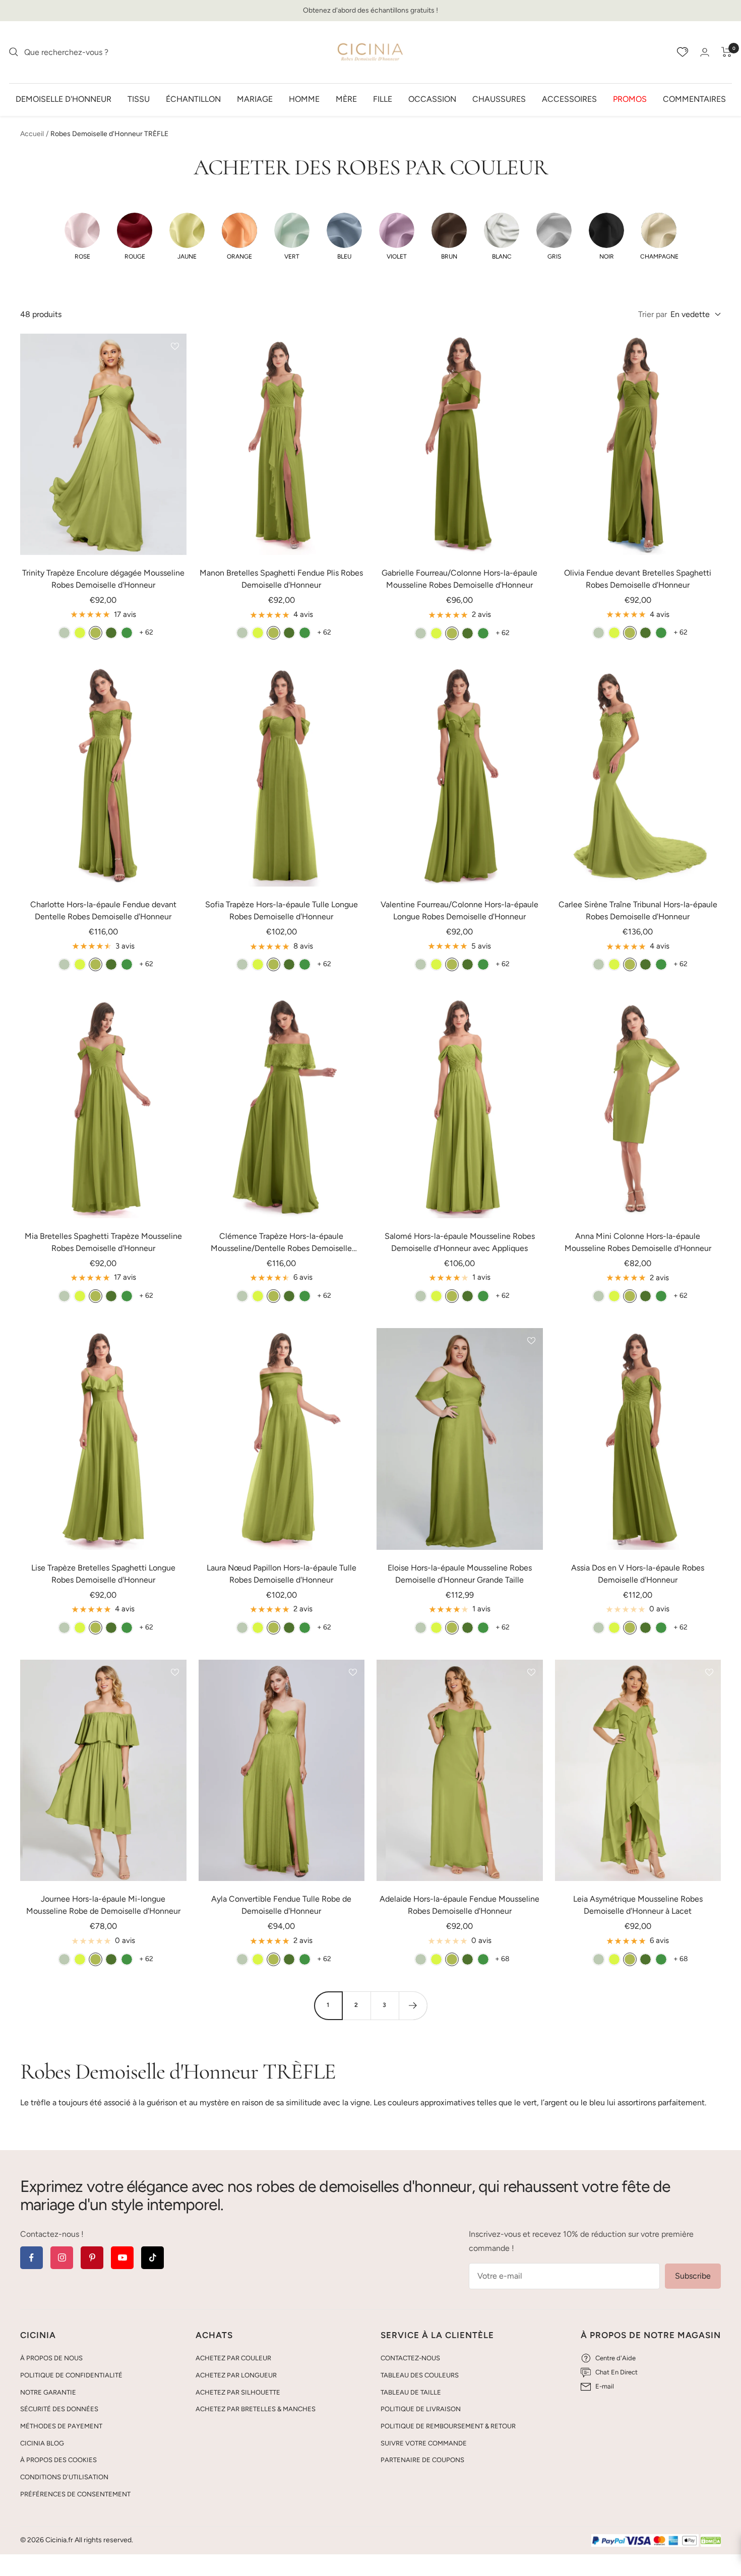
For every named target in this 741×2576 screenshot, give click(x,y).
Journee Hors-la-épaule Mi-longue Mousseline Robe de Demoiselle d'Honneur (103, 1905)
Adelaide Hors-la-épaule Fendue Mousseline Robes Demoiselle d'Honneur (459, 1905)
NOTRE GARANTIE (48, 2392)
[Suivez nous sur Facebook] (32, 2258)
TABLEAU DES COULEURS (420, 2375)
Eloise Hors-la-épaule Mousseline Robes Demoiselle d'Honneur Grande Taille (460, 1574)
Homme (304, 99)
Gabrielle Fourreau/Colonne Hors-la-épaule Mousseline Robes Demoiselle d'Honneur (459, 579)
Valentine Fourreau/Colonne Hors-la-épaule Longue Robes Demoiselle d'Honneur (459, 910)
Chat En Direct (616, 2372)
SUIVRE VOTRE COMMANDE (424, 2443)
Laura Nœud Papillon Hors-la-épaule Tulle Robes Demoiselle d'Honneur (282, 1574)
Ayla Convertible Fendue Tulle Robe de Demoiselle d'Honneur (281, 1905)
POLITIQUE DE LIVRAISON (421, 2409)
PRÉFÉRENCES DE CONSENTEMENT (75, 2494)
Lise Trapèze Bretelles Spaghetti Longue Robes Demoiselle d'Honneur (103, 1574)
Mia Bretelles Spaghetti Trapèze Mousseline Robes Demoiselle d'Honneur (103, 1242)
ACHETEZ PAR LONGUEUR (236, 2375)
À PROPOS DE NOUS (51, 2358)
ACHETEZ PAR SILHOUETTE (238, 2392)
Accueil (32, 134)
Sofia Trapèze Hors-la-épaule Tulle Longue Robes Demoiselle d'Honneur (282, 910)
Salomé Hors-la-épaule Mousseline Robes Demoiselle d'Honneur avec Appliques (460, 1242)
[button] (82, 236)
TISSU (139, 99)
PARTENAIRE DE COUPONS (422, 2460)
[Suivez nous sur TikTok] (152, 2258)
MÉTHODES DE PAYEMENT (61, 2426)
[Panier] (727, 52)
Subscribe (693, 2276)
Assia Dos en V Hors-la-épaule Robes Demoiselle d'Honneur (638, 1574)
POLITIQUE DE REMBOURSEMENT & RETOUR (448, 2426)
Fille (383, 99)
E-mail (605, 2386)
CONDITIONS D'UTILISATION (64, 2477)
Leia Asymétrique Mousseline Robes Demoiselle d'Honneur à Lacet (638, 1905)
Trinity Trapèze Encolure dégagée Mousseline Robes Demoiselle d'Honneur (103, 579)
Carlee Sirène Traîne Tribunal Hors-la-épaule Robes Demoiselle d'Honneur (638, 910)
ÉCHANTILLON (193, 99)
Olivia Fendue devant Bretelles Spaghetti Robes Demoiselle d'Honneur (638, 579)
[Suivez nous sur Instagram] (62, 2258)
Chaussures (499, 99)
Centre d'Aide (615, 2358)
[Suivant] (413, 2005)
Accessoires (569, 99)
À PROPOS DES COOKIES (58, 2460)
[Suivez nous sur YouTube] (122, 2258)
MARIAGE (255, 99)
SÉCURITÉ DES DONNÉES (59, 2409)
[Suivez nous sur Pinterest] (92, 2258)
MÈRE (346, 99)
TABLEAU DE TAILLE (411, 2392)
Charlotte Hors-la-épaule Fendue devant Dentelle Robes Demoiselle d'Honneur (103, 910)
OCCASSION (432, 99)
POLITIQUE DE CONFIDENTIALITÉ (71, 2375)
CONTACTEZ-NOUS (410, 2358)
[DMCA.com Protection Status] (711, 2541)
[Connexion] (705, 52)
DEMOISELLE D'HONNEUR (64, 99)
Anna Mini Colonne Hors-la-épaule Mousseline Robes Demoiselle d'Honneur (638, 1242)
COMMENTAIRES (694, 99)
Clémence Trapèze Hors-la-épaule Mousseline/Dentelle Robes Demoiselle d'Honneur (281, 1243)
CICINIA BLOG (42, 2443)
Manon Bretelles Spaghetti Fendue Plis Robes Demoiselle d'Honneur (281, 579)
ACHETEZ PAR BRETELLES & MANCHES (256, 2409)
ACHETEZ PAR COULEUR (233, 2358)
